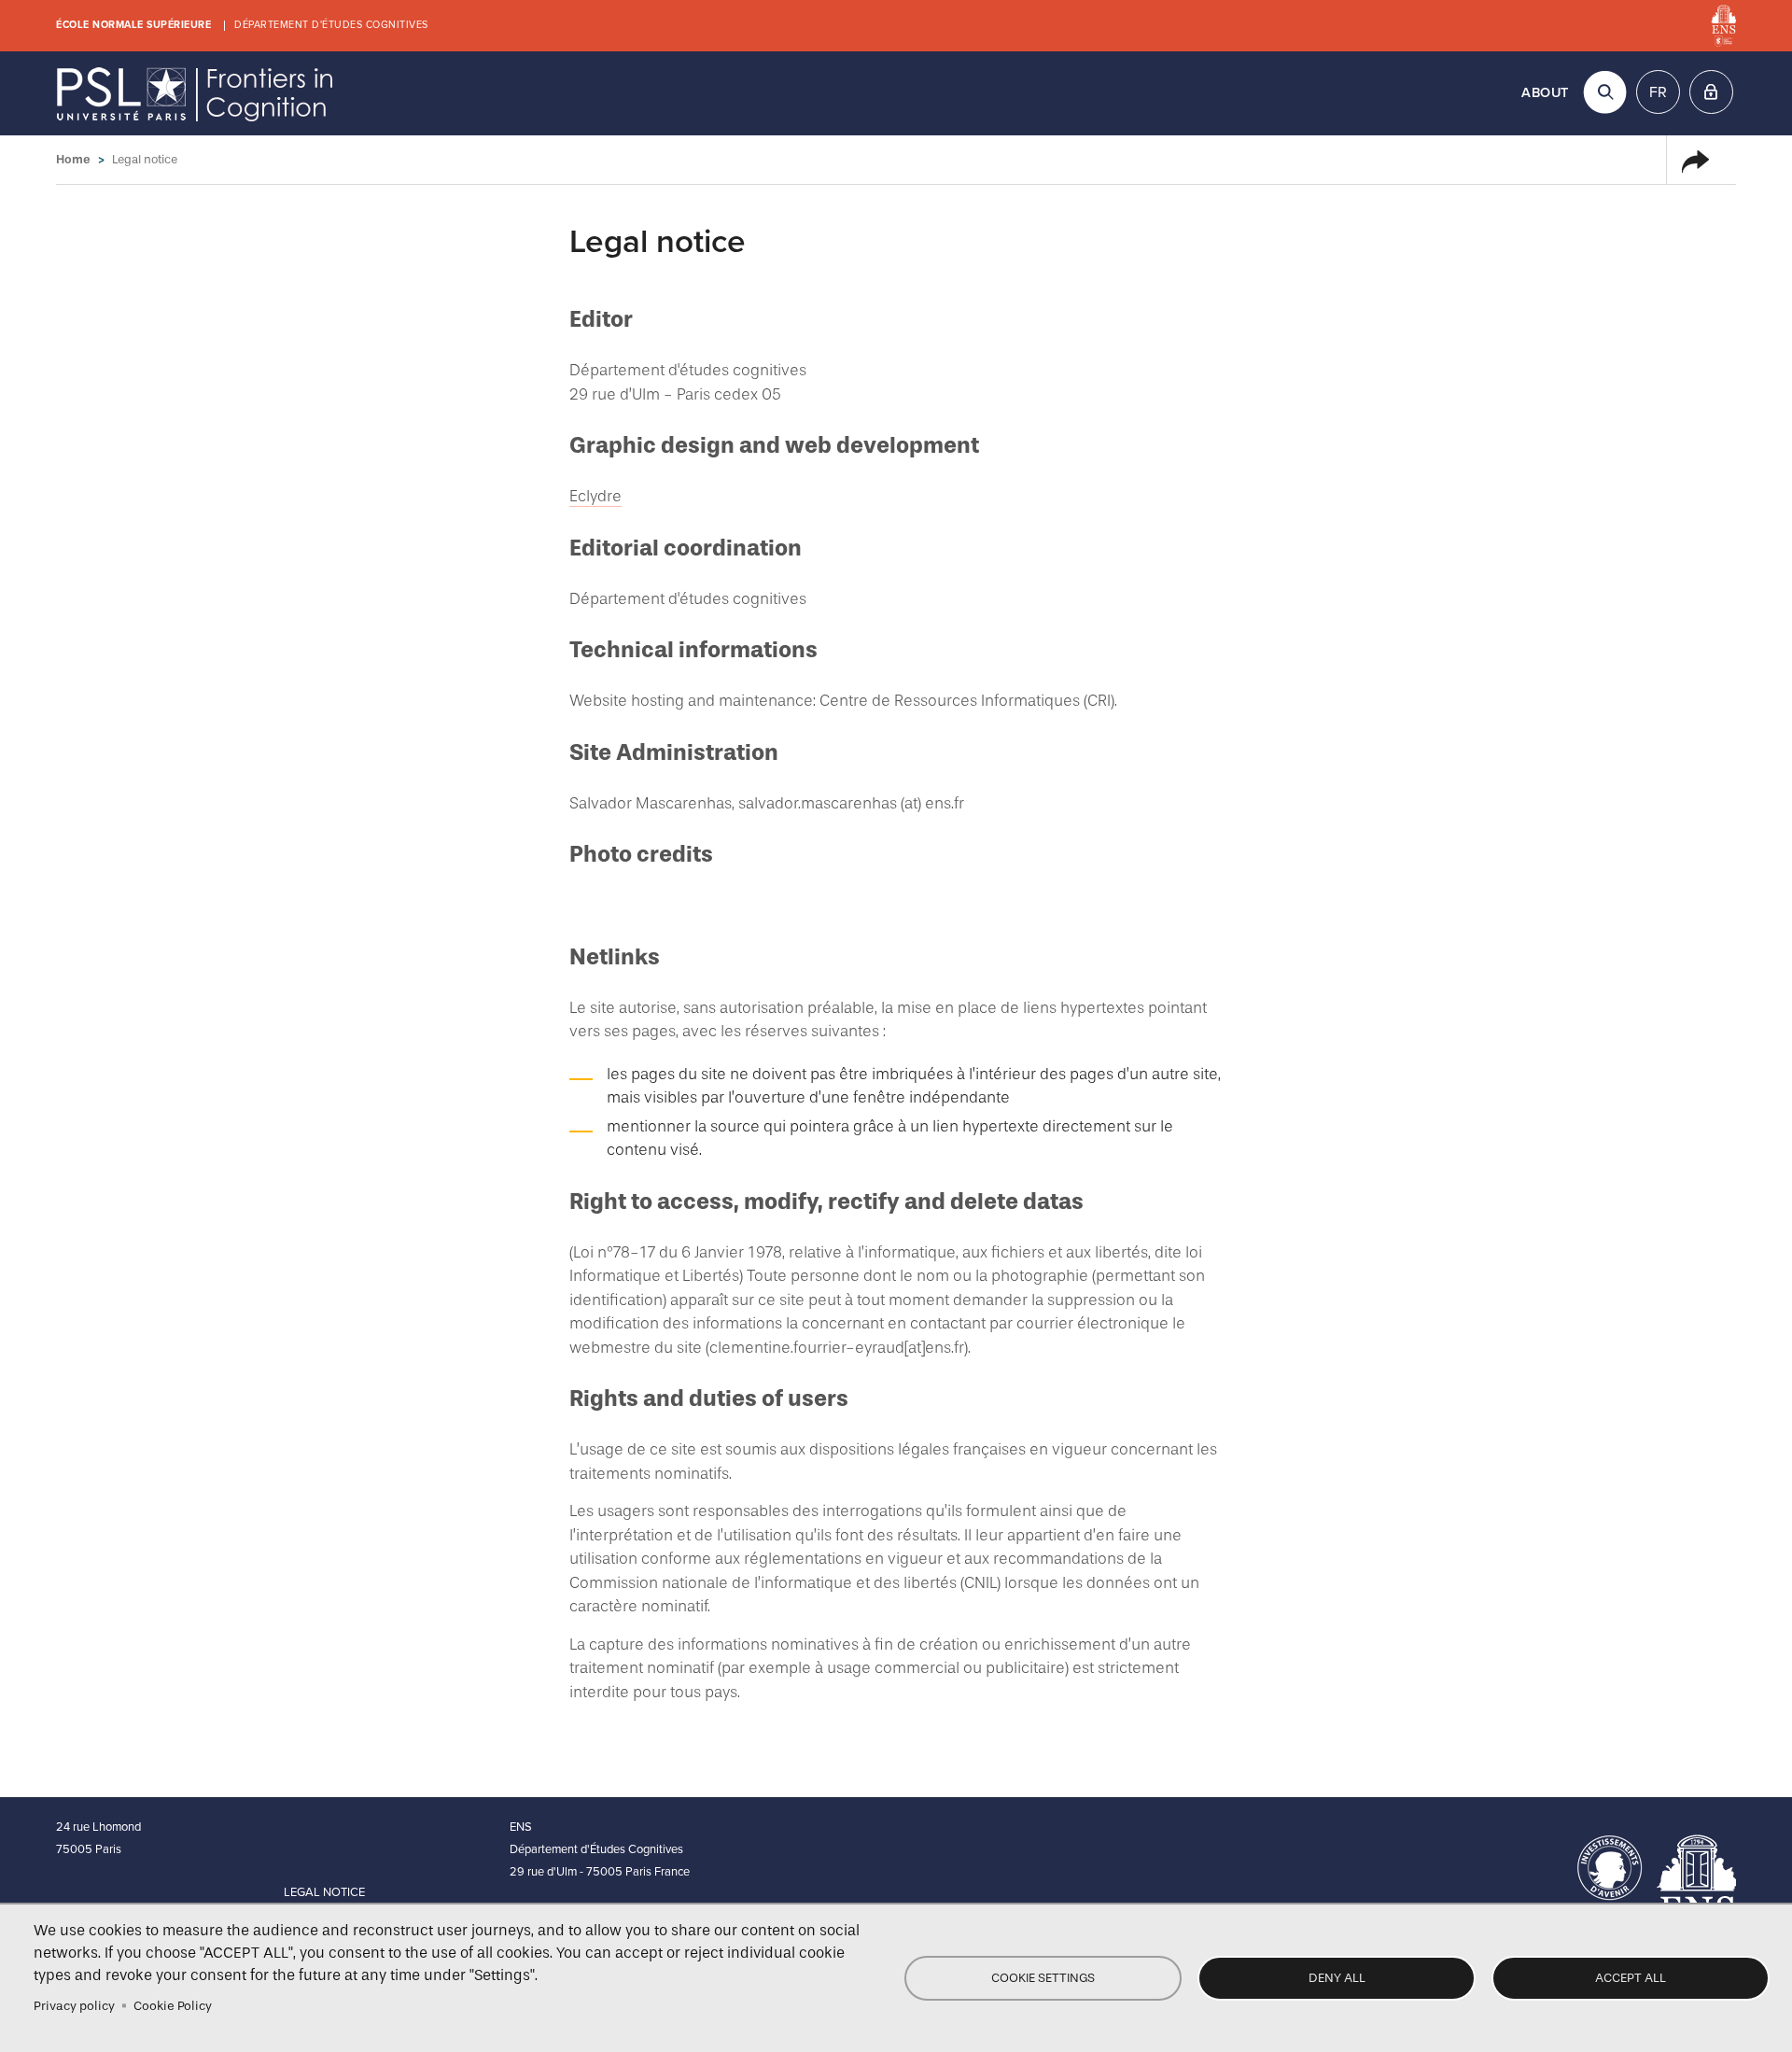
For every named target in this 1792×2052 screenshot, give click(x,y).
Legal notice (324, 1892)
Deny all (1337, 1978)
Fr (1658, 92)
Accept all (1631, 1978)
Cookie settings (1043, 1978)
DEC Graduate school (196, 93)
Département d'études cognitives (331, 25)
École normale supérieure (133, 25)
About (1545, 93)
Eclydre (595, 496)
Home (73, 159)
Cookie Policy (173, 2006)
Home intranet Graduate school (1711, 92)
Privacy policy (74, 2006)
